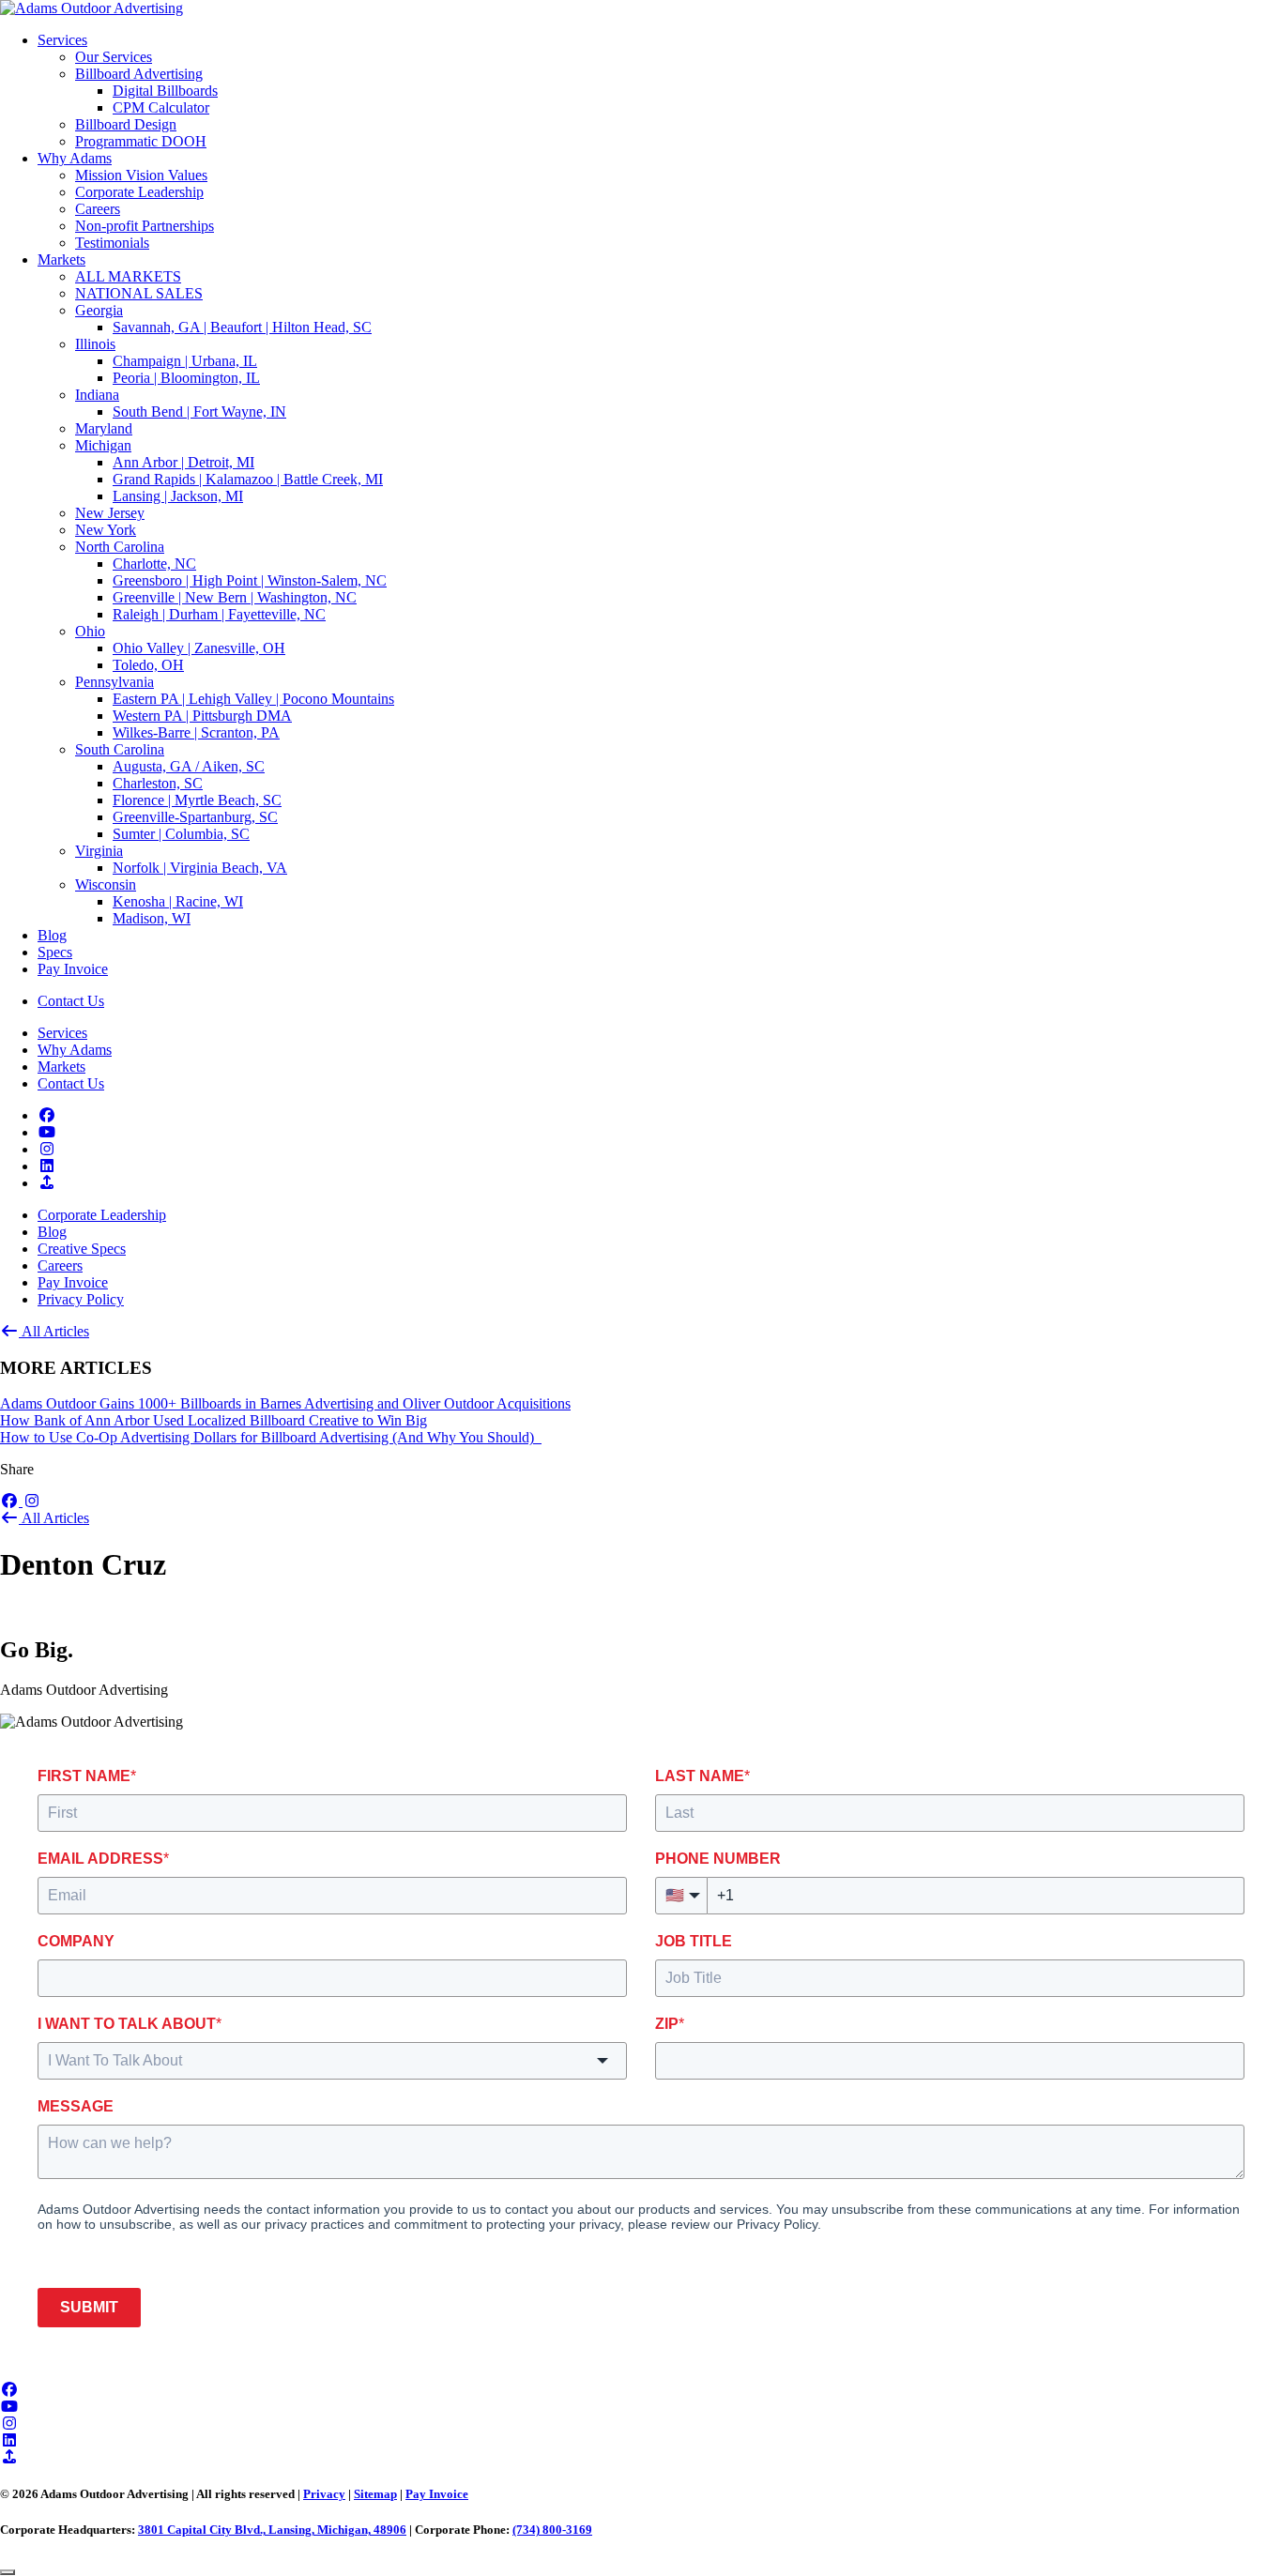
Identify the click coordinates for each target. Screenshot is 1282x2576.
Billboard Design (126, 124)
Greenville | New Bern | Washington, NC (235, 597)
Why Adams (75, 158)
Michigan (103, 445)
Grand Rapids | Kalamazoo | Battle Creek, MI (248, 479)
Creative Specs (82, 1249)
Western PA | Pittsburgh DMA (202, 716)
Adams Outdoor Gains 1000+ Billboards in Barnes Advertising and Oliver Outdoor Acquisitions (285, 1403)
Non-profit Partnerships (145, 226)
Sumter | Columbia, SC (181, 834)
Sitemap (375, 2494)
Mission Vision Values (141, 175)
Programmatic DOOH (141, 141)
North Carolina (120, 547)
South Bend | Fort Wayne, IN (199, 412)
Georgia (99, 310)
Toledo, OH (148, 665)
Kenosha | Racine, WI (178, 901)
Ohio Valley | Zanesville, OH (199, 648)
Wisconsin (106, 884)
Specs (55, 952)
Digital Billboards (165, 91)
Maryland (104, 428)
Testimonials (112, 243)
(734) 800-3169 (552, 2530)
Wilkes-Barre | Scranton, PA (196, 732)
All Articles (54, 1331)
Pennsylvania (114, 682)
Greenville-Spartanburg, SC (195, 817)
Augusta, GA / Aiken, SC (189, 766)
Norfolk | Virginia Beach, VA (200, 868)
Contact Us (71, 1001)
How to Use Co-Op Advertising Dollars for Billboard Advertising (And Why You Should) (271, 1437)
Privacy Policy (81, 1299)
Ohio (90, 631)
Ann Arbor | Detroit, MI (183, 462)
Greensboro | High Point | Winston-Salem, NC (250, 580)
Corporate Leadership (139, 192)
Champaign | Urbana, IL (185, 361)
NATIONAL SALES (139, 293)
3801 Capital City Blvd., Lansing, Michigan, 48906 (272, 2530)
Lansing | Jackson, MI (178, 496)
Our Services (114, 57)
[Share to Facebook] (11, 1501)
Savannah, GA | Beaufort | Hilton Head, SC (242, 327)
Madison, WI (152, 918)
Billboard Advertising (139, 74)
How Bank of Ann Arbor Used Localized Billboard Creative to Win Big (214, 1420)
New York (106, 530)
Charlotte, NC (154, 564)
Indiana (97, 395)
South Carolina (120, 749)
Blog (52, 935)
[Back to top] (8, 2572)
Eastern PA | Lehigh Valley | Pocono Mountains (253, 699)
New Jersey (110, 513)
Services (62, 40)
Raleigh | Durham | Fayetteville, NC (219, 614)
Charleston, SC (158, 783)
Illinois (95, 344)
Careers (98, 209)
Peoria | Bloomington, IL (186, 378)
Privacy (324, 2494)
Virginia (99, 851)
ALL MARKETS (128, 276)
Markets (61, 259)
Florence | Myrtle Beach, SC (197, 800)
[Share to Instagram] (32, 1501)
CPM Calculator (161, 107)
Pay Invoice (73, 969)
